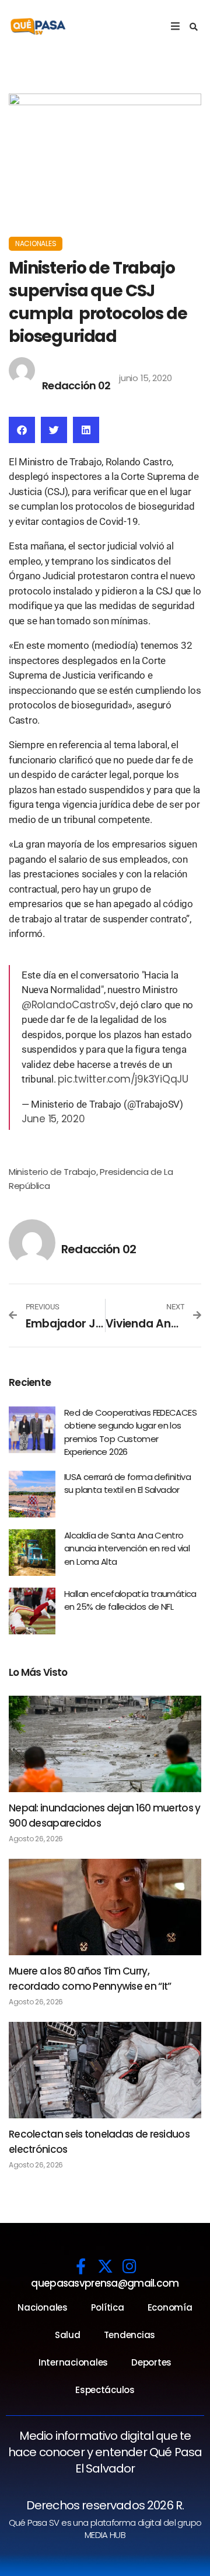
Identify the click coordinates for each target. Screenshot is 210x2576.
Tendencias (129, 2335)
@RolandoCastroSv (69, 1005)
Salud (68, 2335)
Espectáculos (105, 2390)
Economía (170, 2307)
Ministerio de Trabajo (52, 1172)
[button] (194, 27)
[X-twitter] (105, 2266)
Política (108, 2307)
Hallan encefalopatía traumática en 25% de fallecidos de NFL (130, 1600)
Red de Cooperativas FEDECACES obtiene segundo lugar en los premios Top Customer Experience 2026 (130, 1432)
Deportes (151, 2362)
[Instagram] (129, 2266)
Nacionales (36, 243)
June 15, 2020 (53, 1119)
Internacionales (73, 2362)
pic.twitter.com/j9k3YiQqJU (123, 1079)
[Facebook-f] (81, 2266)
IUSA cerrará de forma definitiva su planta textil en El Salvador (127, 1484)
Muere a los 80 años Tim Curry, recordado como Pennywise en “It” (90, 1979)
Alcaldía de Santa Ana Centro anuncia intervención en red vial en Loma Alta (127, 1548)
